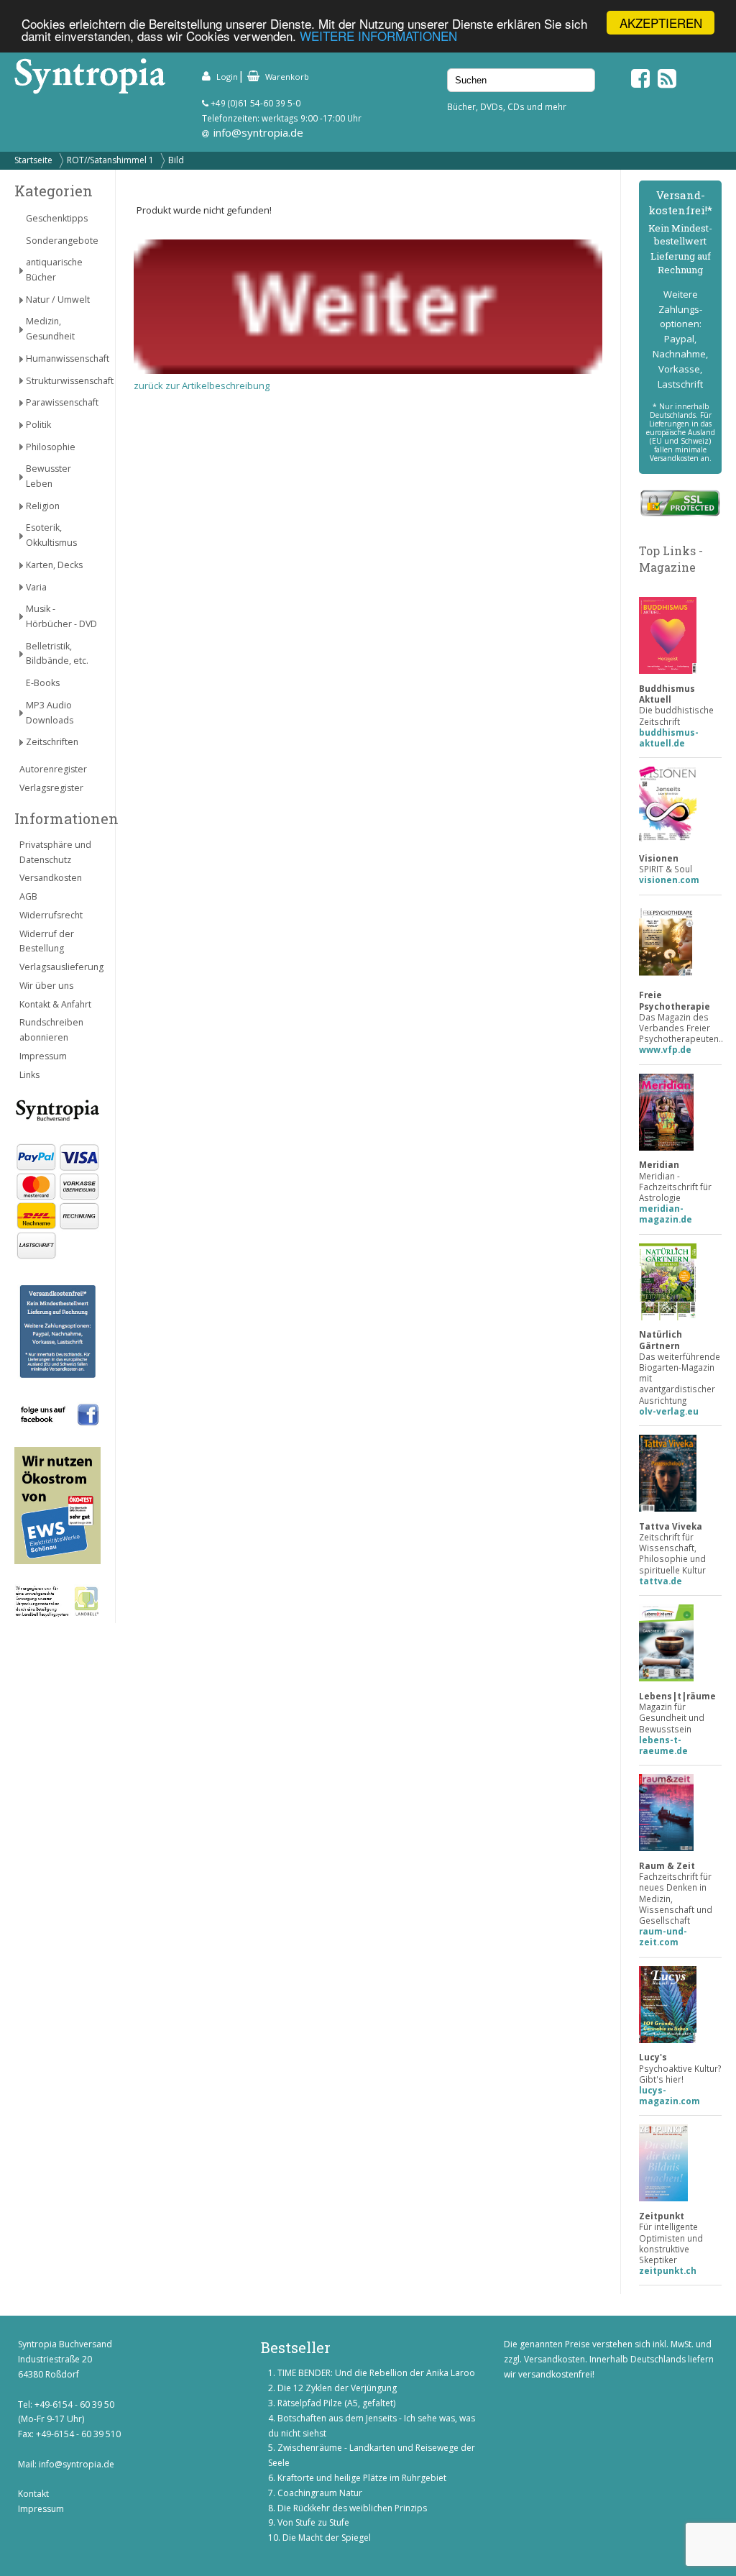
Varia (36, 587)
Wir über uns (46, 986)
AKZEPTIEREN (661, 23)
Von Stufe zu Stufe (313, 2522)
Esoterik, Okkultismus (51, 535)
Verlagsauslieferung (60, 967)
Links (29, 1075)
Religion (43, 506)
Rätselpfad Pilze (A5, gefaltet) (336, 2403)
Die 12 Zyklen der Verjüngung (337, 2388)
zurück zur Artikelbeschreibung (202, 385)
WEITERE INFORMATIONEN (378, 36)
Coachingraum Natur (320, 2493)
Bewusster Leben (49, 476)
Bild (176, 160)
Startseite (33, 160)
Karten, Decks (54, 565)
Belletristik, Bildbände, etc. (57, 654)
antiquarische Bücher (54, 270)
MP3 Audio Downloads (50, 713)
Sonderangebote (62, 241)
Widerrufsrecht (51, 915)
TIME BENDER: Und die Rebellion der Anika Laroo (376, 2373)
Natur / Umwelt (58, 300)
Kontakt (33, 2494)
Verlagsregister (51, 788)
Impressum (43, 1056)
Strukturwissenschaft (63, 381)
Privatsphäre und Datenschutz (55, 852)
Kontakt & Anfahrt (55, 1004)
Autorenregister (53, 769)
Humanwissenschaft (63, 358)
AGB (28, 896)
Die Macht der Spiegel (327, 2538)
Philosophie (51, 447)
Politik (38, 425)
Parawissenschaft (62, 402)
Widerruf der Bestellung (47, 941)
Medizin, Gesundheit (50, 329)
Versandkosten (51, 878)
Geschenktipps (57, 218)
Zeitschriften (52, 742)
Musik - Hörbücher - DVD (61, 616)
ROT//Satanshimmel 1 (110, 160)
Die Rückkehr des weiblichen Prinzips (352, 2508)
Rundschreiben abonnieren (51, 1030)
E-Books (43, 683)
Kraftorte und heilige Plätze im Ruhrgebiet (362, 2478)
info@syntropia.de (258, 132)
